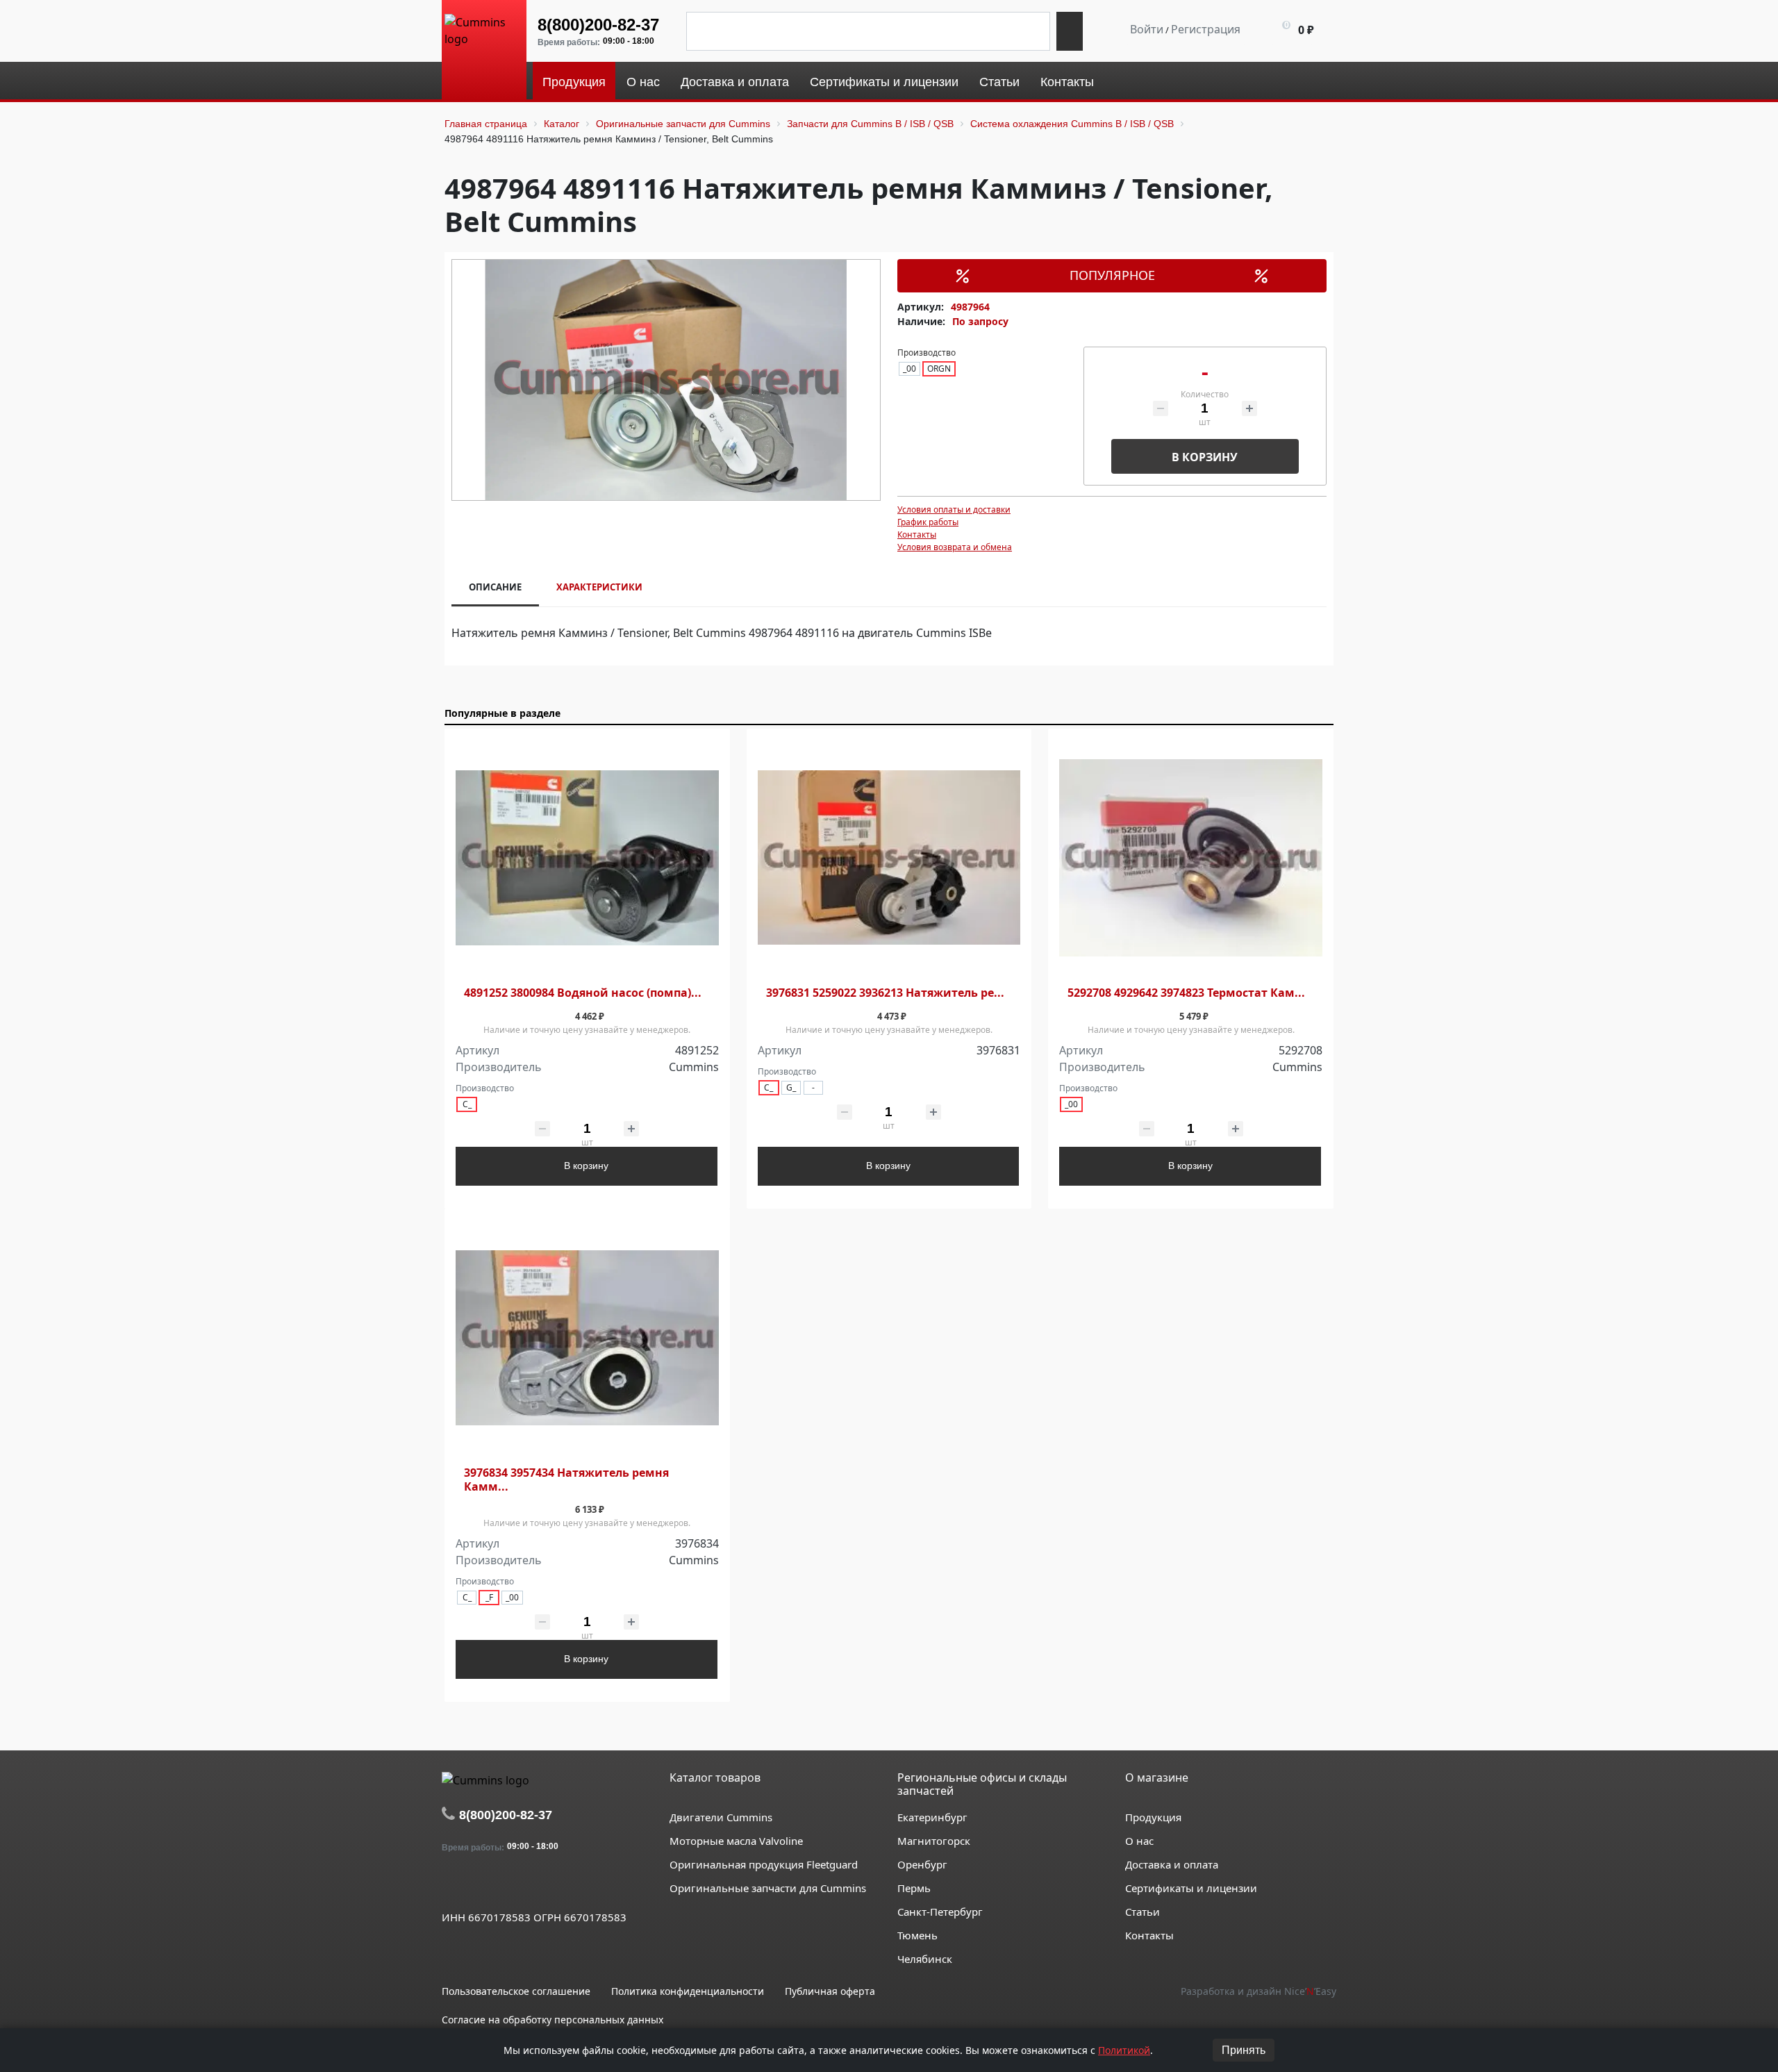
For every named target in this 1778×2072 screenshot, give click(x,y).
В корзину (1205, 457)
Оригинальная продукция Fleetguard (764, 1864)
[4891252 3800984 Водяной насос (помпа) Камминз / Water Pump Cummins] (587, 858)
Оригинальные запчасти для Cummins (768, 1888)
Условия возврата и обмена (955, 547)
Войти (1147, 29)
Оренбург (922, 1864)
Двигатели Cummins (721, 1817)
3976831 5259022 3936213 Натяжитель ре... (885, 993)
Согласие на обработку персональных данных (552, 2020)
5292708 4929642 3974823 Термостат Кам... (1186, 993)
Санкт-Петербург (940, 1912)
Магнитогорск (934, 1841)
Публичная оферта (830, 1991)
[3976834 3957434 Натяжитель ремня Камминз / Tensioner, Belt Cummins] (587, 1338)
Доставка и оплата (1172, 1864)
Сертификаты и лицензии (1191, 1888)
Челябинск (925, 1959)
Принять (1244, 2050)
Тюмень (917, 1935)
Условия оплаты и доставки (954, 509)
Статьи (1143, 1912)
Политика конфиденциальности (688, 1991)
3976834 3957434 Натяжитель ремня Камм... (566, 1480)
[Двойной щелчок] (452, 1885)
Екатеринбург (932, 1817)
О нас (1139, 1841)
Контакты (917, 534)
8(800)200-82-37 (598, 25)
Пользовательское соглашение (516, 1991)
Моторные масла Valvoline (736, 1841)
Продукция (1153, 1817)
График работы (928, 522)
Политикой (1124, 2050)
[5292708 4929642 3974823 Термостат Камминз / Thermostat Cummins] (1191, 858)
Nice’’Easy (1310, 1991)
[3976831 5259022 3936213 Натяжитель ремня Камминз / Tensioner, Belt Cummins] (889, 858)
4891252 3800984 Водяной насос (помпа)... (583, 993)
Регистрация (1206, 29)
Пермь (914, 1888)
